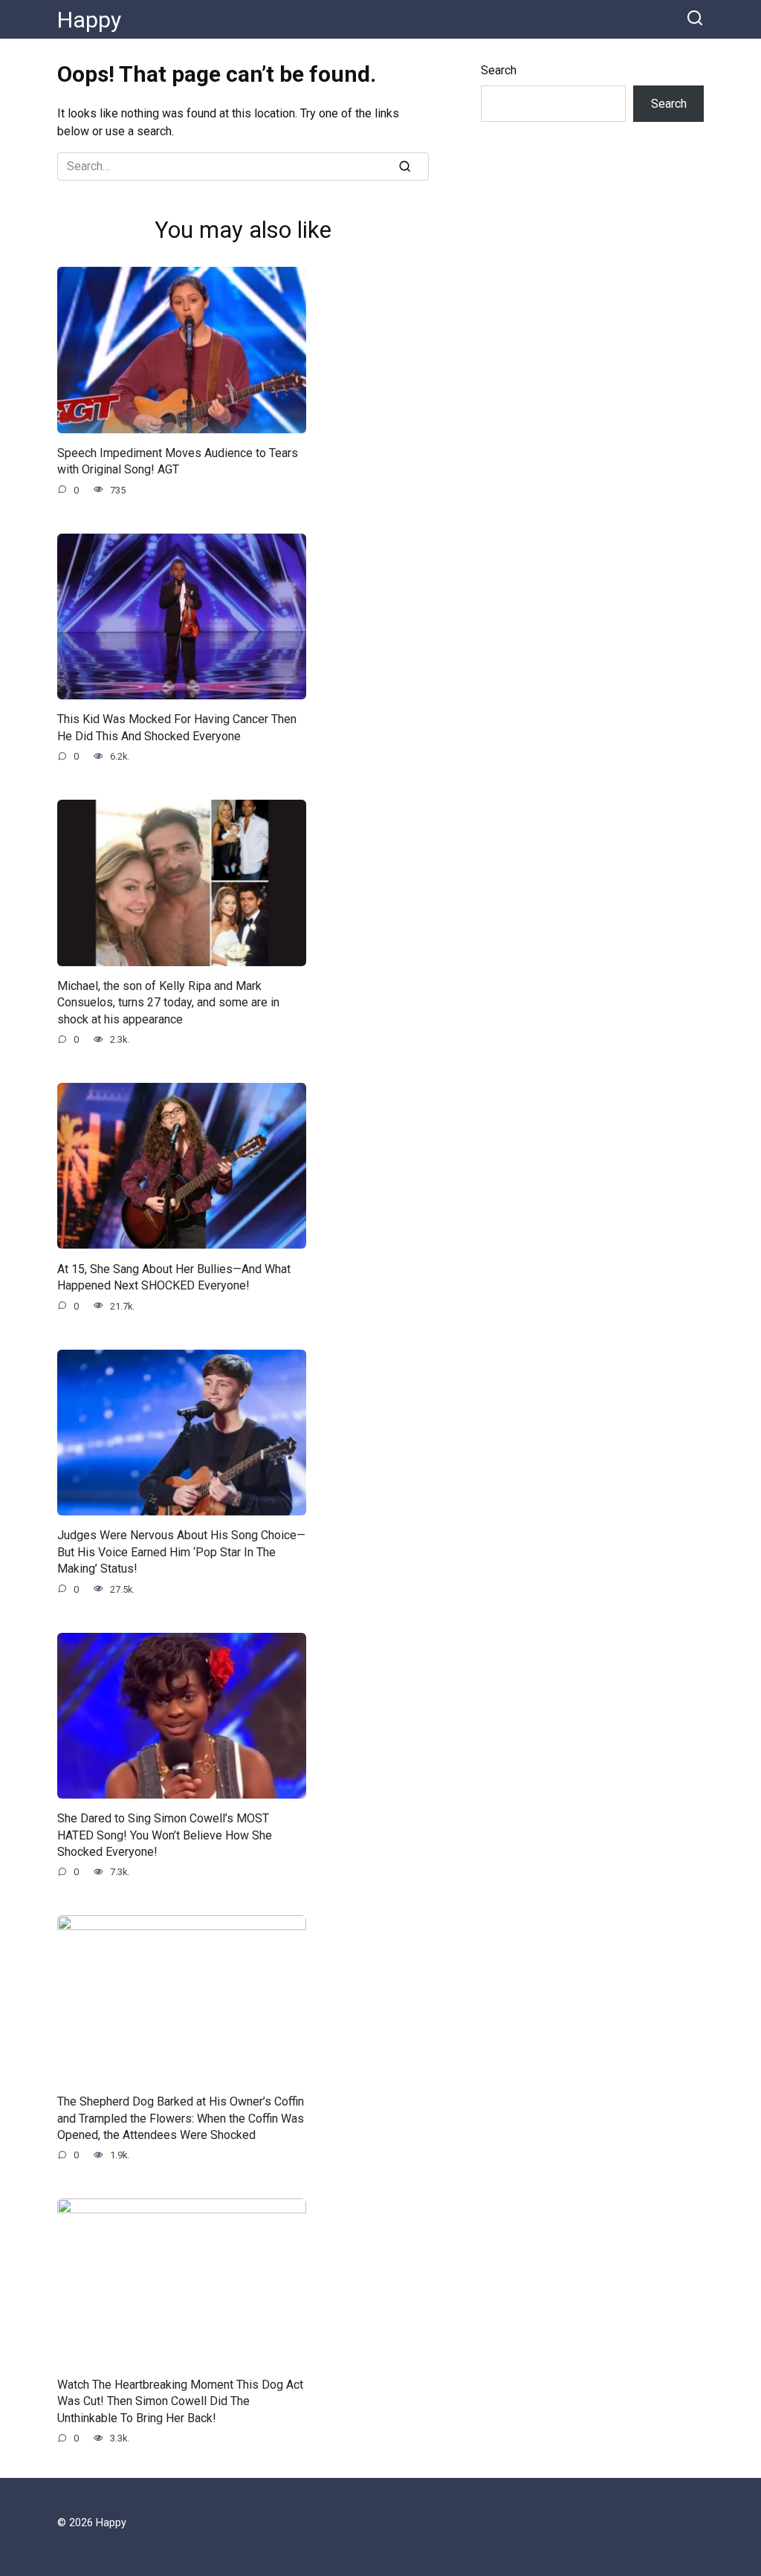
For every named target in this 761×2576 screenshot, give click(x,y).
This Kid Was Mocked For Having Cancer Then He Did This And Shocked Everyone (177, 727)
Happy (89, 20)
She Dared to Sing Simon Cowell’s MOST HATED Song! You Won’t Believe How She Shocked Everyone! (165, 1835)
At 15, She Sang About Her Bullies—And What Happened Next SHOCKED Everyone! (174, 1276)
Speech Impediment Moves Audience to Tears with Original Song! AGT (178, 461)
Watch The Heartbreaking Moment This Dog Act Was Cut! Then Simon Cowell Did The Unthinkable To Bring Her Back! (180, 2401)
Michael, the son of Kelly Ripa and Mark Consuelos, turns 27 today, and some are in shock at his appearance (168, 1003)
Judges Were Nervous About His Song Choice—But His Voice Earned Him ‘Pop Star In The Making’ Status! (181, 1552)
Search (499, 70)
